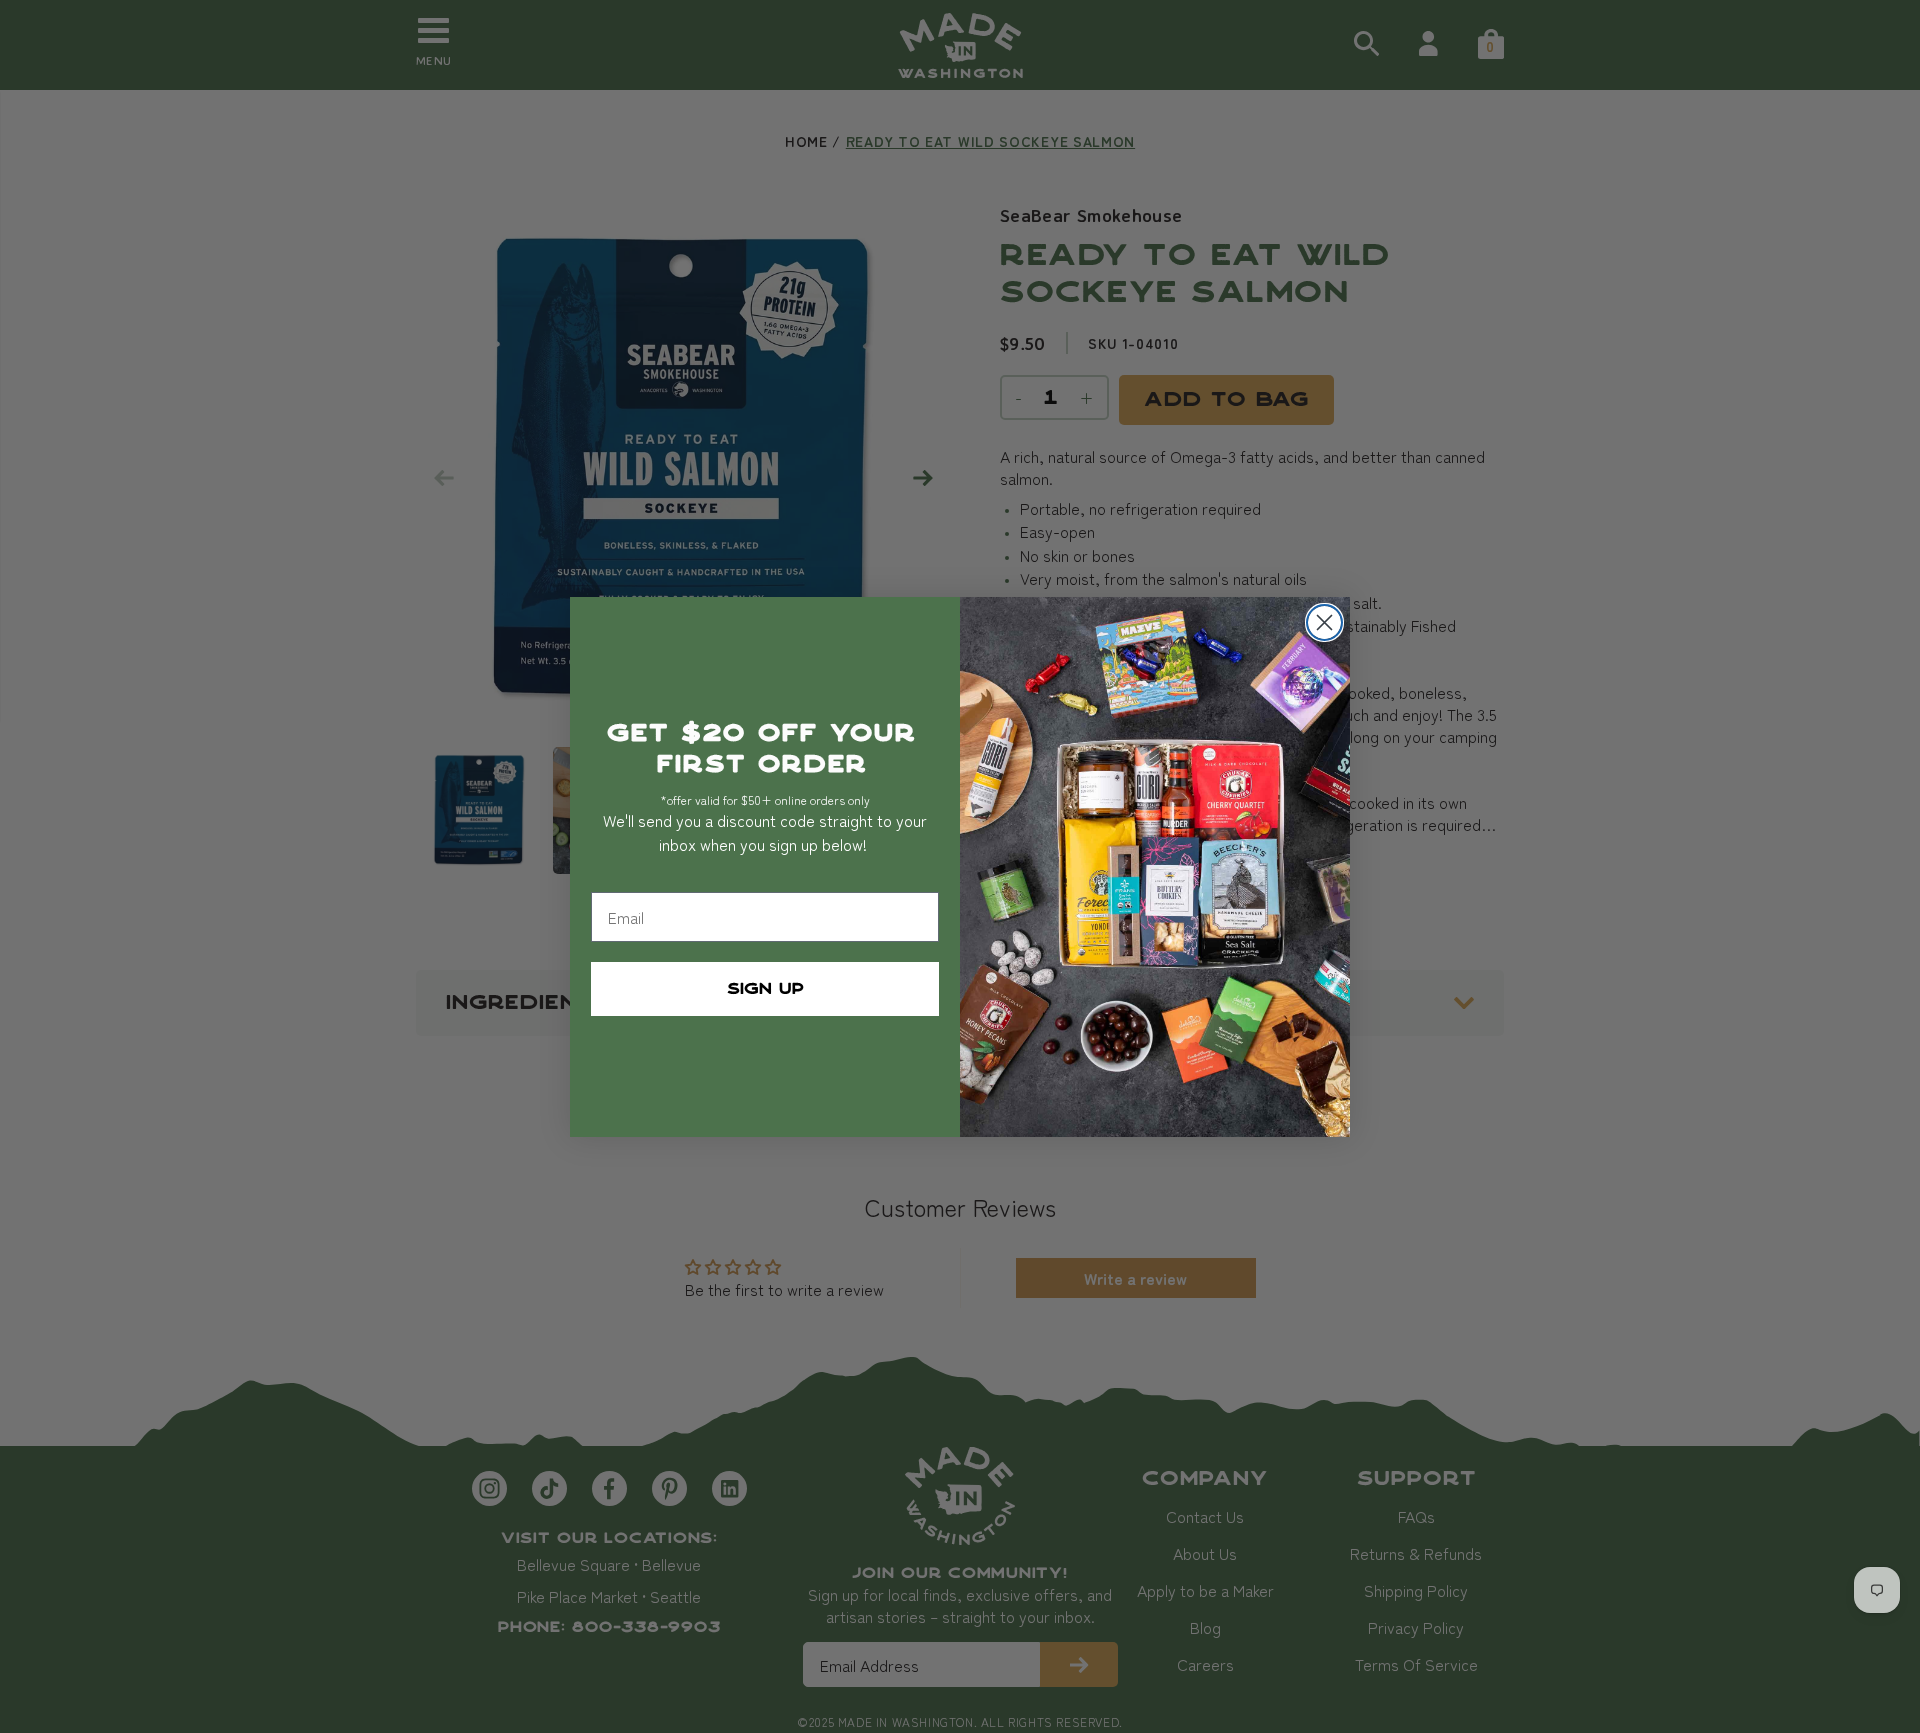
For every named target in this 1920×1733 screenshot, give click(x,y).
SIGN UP (765, 988)
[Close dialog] (1324, 622)
